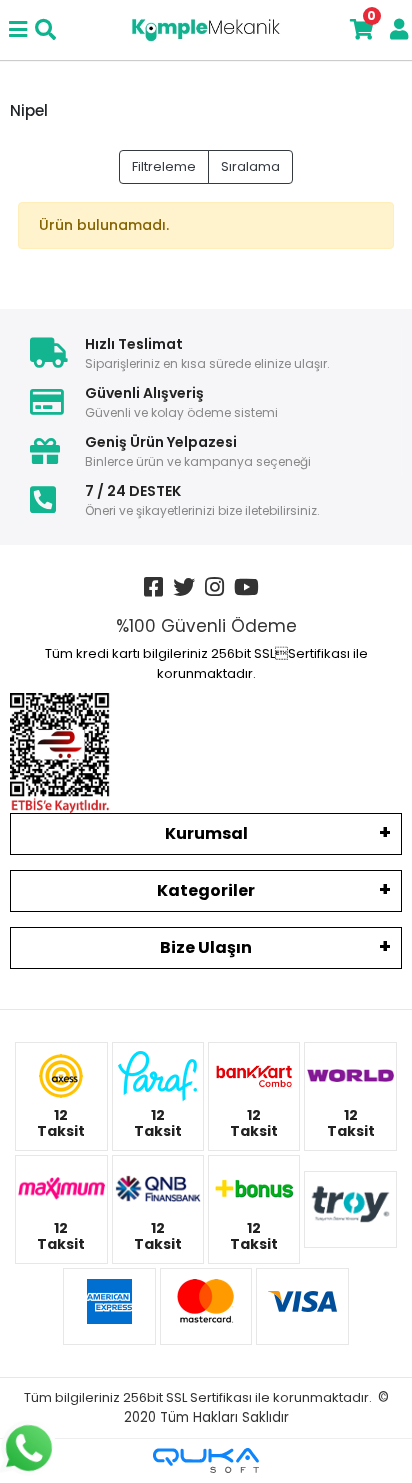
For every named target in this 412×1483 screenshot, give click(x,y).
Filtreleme (164, 166)
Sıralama (250, 166)
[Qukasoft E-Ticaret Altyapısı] (206, 1460)
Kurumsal (206, 833)
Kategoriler (206, 890)
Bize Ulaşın (206, 947)
